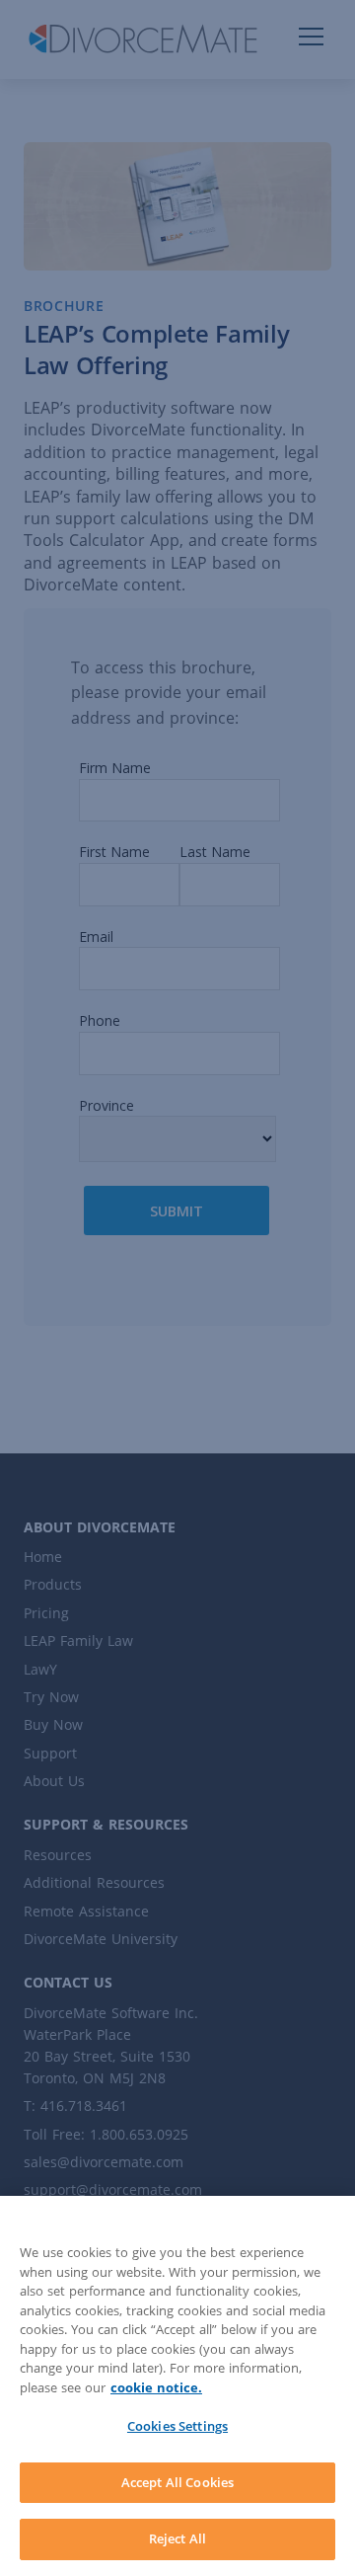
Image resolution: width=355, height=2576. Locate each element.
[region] (177, 2386)
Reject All (177, 2538)
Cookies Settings (177, 2426)
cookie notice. (156, 2387)
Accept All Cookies (177, 2482)
